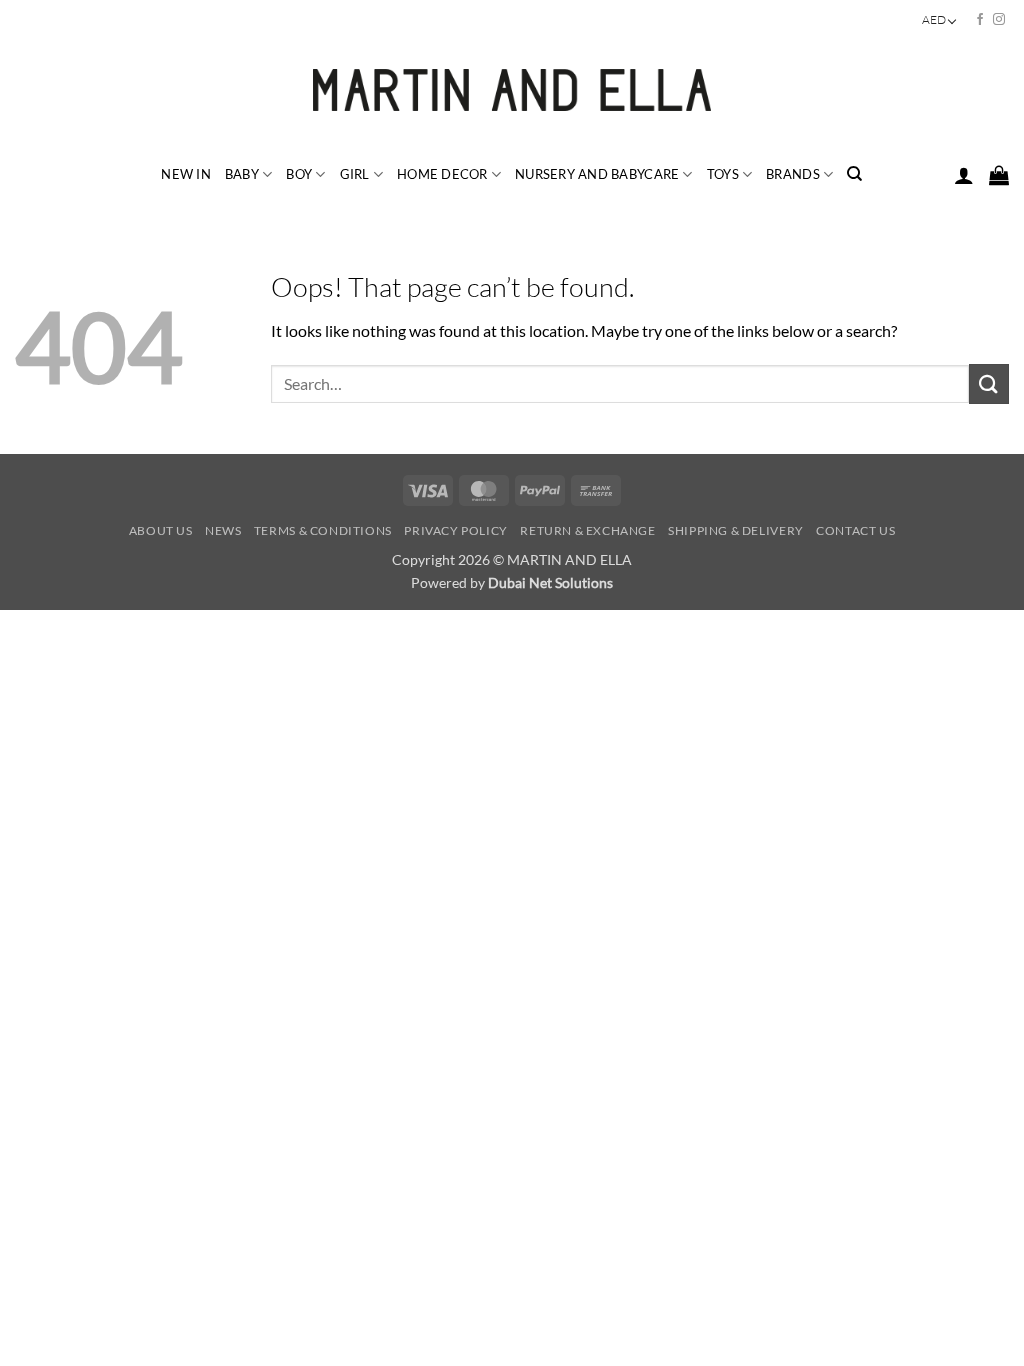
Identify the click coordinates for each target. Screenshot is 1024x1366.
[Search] (854, 174)
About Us (161, 530)
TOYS (723, 174)
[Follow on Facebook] (980, 20)
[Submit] (989, 383)
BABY (242, 174)
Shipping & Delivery (736, 530)
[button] (964, 175)
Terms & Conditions (323, 530)
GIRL (355, 174)
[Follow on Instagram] (999, 20)
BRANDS (793, 174)
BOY (299, 174)
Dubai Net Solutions (550, 582)
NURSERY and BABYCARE (597, 174)
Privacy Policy (456, 530)
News (223, 530)
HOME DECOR (442, 174)
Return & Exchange (587, 530)
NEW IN (186, 174)
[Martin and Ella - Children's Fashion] (512, 90)
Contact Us (855, 530)
